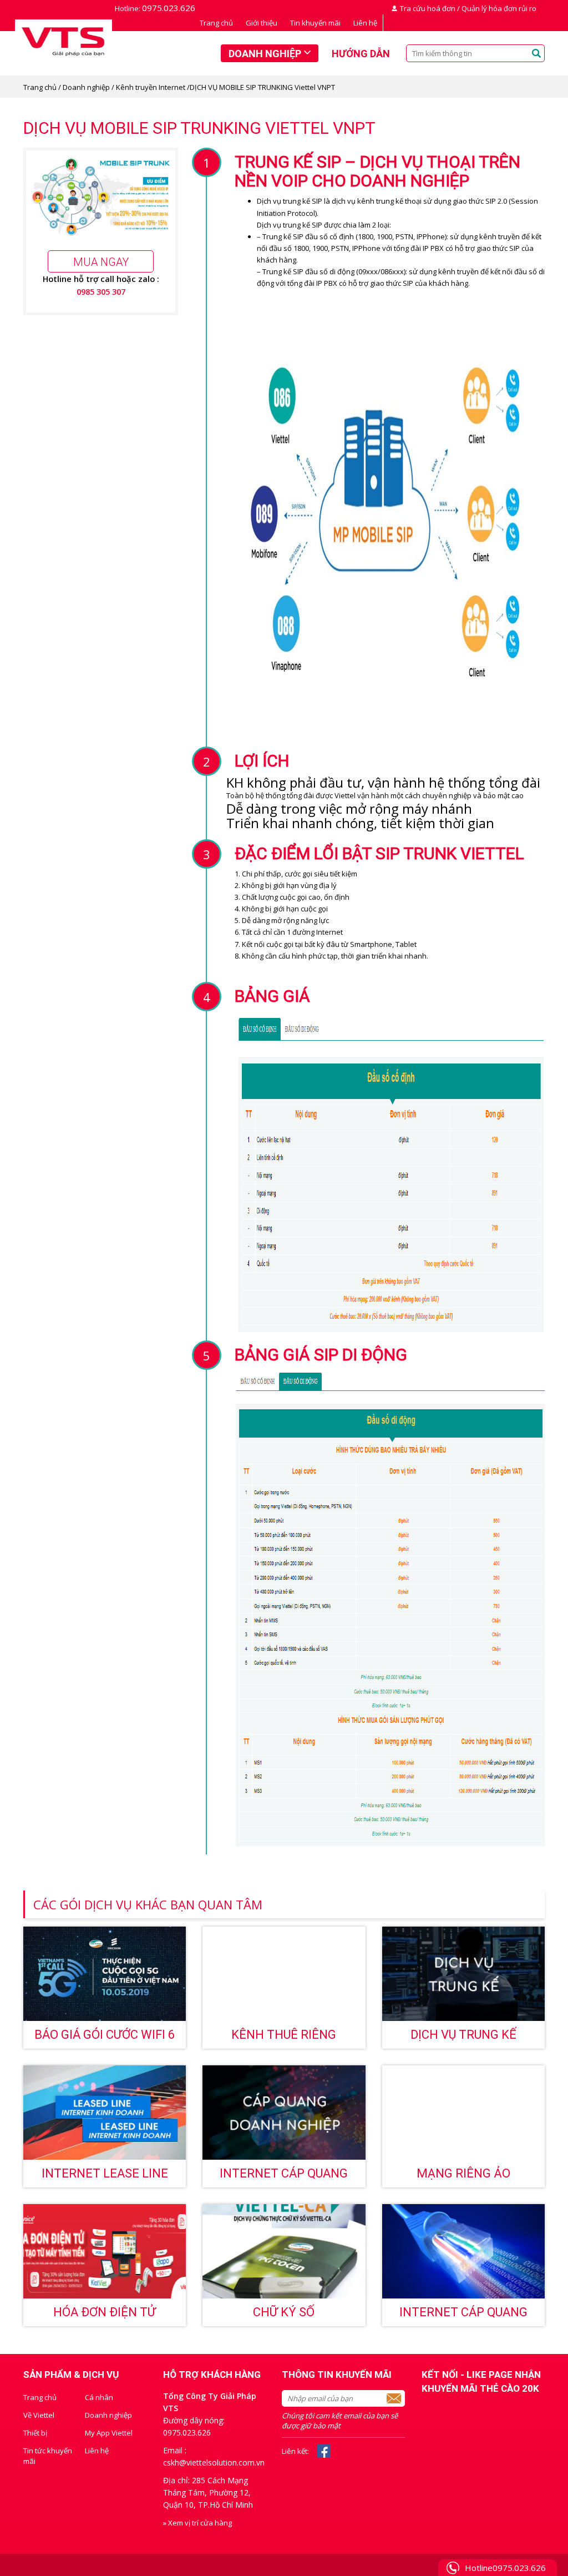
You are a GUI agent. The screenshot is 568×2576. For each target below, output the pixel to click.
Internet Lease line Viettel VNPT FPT (105, 2177)
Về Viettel (39, 2415)
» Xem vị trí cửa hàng (197, 2523)
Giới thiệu (262, 23)
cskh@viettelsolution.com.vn (214, 2462)
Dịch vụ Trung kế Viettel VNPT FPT (463, 2038)
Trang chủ (216, 23)
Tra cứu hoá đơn (428, 8)
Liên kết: (295, 2451)
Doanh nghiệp (265, 54)
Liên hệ (365, 23)
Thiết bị (35, 2433)
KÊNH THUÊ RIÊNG (284, 2035)
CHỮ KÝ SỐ (284, 2312)
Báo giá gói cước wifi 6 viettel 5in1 (105, 2038)
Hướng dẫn (361, 54)
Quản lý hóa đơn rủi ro (499, 8)
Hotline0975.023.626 (505, 2568)
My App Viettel (109, 2433)
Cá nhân (99, 2397)
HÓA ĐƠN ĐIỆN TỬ (105, 2312)
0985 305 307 (101, 291)
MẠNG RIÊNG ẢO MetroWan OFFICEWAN (463, 2177)
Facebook (324, 2451)
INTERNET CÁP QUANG (463, 2312)
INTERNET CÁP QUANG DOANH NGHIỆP (284, 2177)
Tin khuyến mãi (315, 23)
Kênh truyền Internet (151, 87)
